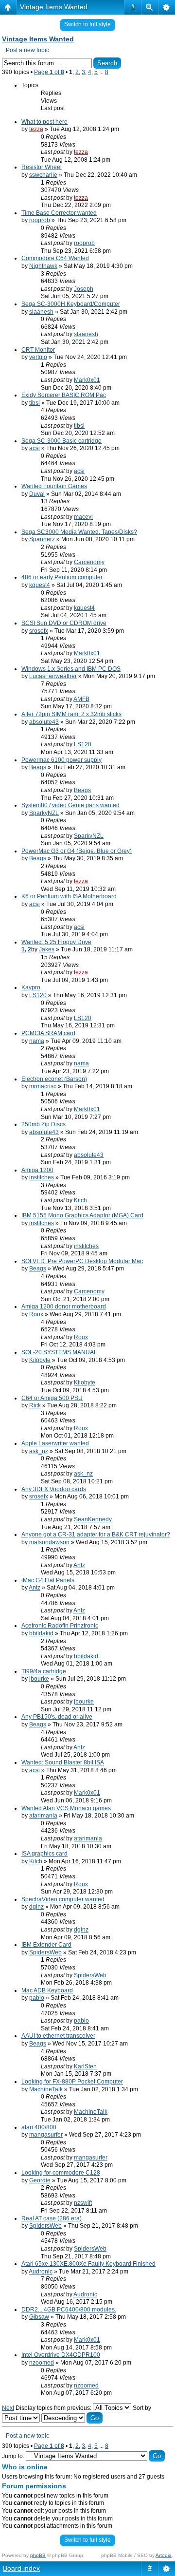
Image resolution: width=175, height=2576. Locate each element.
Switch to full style (87, 24)
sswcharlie (43, 175)
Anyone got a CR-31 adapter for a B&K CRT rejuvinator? (96, 1534)
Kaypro (31, 987)
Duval (37, 494)
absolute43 (44, 722)
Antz (79, 1565)
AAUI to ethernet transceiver (58, 2036)
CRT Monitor (38, 350)
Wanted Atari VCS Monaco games (66, 1808)
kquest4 (40, 585)
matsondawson (49, 1542)
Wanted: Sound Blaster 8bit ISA (63, 1762)
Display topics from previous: (54, 2408)
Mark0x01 (87, 380)
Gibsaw (39, 2317)
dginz (36, 1907)
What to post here (44, 122)
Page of (49, 72)
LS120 (83, 744)
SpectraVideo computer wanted (63, 1899)
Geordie (40, 2180)
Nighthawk (43, 266)
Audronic (41, 2272)
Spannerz (42, 539)
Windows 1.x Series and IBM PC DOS (71, 669)
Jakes (47, 949)
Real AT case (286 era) (52, 2218)
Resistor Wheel (42, 167)
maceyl (83, 517)
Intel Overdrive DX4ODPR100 (61, 2355)
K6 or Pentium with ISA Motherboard (69, 896)
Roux (36, 1314)
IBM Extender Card (46, 1945)
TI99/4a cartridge (44, 1671)
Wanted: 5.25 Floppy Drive (56, 942)
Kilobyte (40, 1360)
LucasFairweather (53, 676)
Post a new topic (27, 50)
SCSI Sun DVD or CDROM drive (64, 623)
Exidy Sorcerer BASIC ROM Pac (64, 395)
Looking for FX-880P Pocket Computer (72, 2082)
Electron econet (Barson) (54, 1079)
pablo (37, 1998)
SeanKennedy (93, 1519)
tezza (36, 129)
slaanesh (41, 312)
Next (8, 2408)
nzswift (83, 2203)
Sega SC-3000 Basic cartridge (61, 441)
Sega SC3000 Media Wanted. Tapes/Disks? (79, 532)
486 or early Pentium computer (62, 577)
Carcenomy (89, 562)
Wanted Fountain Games (54, 486)
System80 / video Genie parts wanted (70, 805)
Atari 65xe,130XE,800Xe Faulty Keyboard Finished (88, 2264)
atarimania (43, 1816)
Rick (35, 1405)
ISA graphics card (44, 1854)
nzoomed (42, 2363)
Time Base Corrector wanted (59, 213)
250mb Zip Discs (44, 1124)
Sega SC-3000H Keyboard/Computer (71, 304)
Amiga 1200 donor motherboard (64, 1307)
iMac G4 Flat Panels (48, 1580)
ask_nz (39, 1451)
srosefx (39, 631)
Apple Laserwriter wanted (55, 1443)
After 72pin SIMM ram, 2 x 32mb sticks (71, 714)
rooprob (40, 220)
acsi (35, 448)
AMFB (81, 699)
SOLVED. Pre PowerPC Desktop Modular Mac (82, 1261)
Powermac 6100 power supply (61, 760)
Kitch (80, 1200)
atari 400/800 (39, 2127)
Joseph (84, 289)
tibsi (35, 403)
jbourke (39, 1679)
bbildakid (41, 1633)
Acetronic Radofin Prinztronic (60, 1626)
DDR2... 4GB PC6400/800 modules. (69, 2310)
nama (37, 1041)
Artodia (164, 2555)
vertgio (38, 357)
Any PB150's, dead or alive (57, 1717)
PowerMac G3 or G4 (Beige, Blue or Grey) (77, 851)
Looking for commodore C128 (61, 2173)
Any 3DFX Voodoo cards (54, 1489)
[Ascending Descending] (72, 2418)
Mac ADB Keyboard (47, 1990)
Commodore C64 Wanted (55, 258)
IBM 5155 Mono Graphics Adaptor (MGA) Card (82, 1215)
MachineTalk (46, 2089)
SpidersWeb (45, 1952)
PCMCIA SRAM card (48, 1033)
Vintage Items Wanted (54, 7)
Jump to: (13, 2456)
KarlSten (85, 2066)
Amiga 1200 (37, 1170)
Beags (38, 767)
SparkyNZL (44, 813)
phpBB (38, 2555)
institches (42, 1177)
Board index (21, 2568)
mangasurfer (46, 2135)
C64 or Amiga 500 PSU (52, 1398)
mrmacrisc (43, 1086)
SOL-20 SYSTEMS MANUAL (59, 1352)
